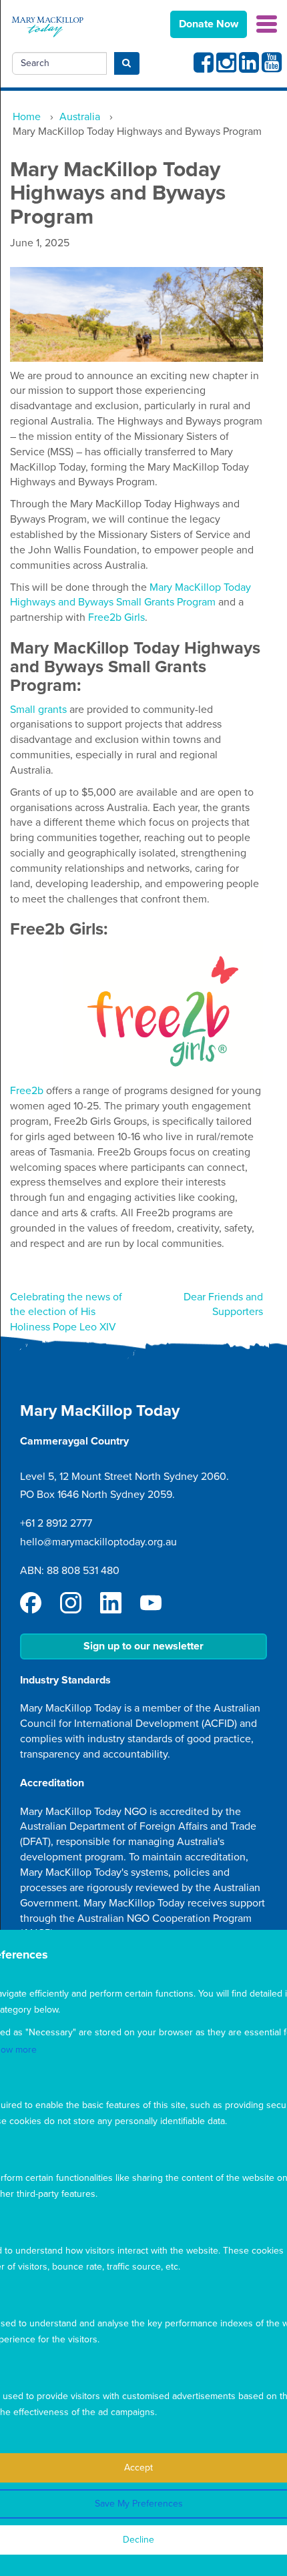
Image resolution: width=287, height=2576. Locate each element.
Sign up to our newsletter (143, 1646)
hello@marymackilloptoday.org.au (98, 1542)
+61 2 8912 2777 (56, 1523)
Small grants (38, 710)
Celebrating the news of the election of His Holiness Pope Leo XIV (66, 1312)
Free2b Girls (116, 617)
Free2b (27, 1091)
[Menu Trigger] (267, 23)
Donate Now (209, 24)
